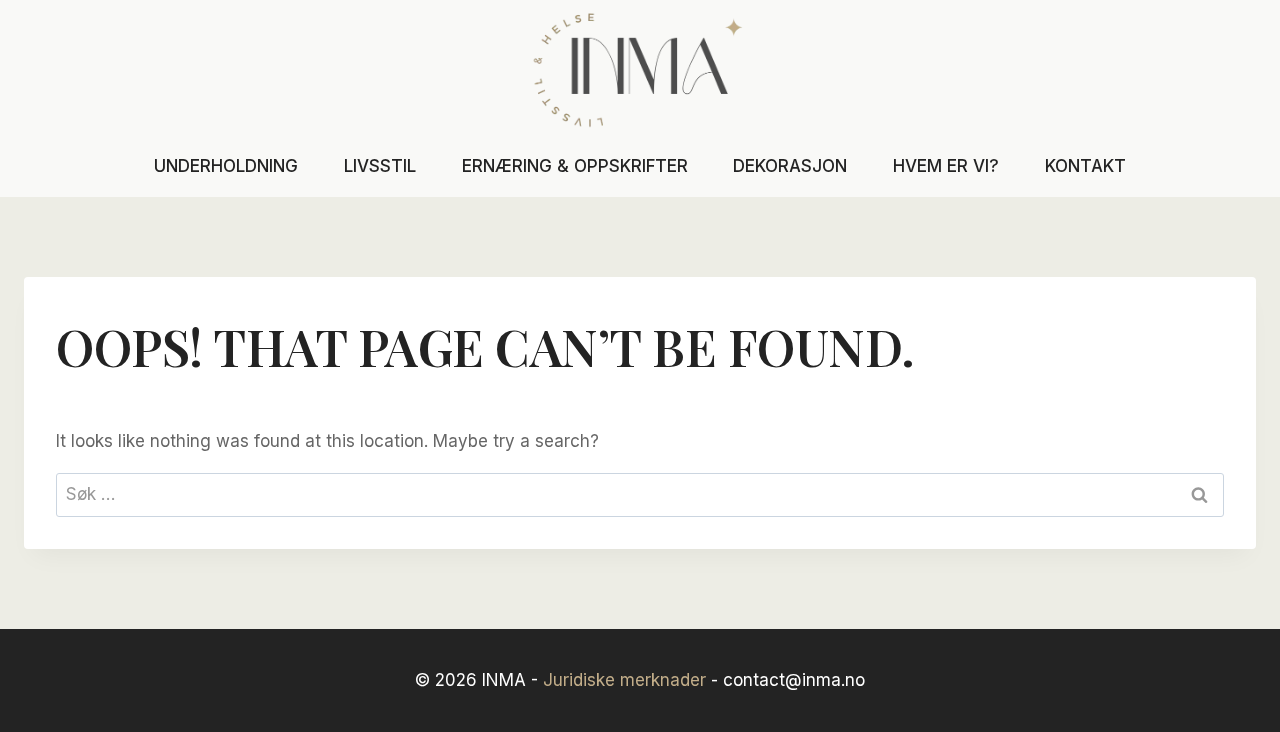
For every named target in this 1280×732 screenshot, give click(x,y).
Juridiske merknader (624, 680)
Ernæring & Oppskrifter (575, 166)
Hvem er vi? (946, 166)
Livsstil (380, 166)
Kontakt (1085, 166)
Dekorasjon (790, 166)
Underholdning (226, 166)
